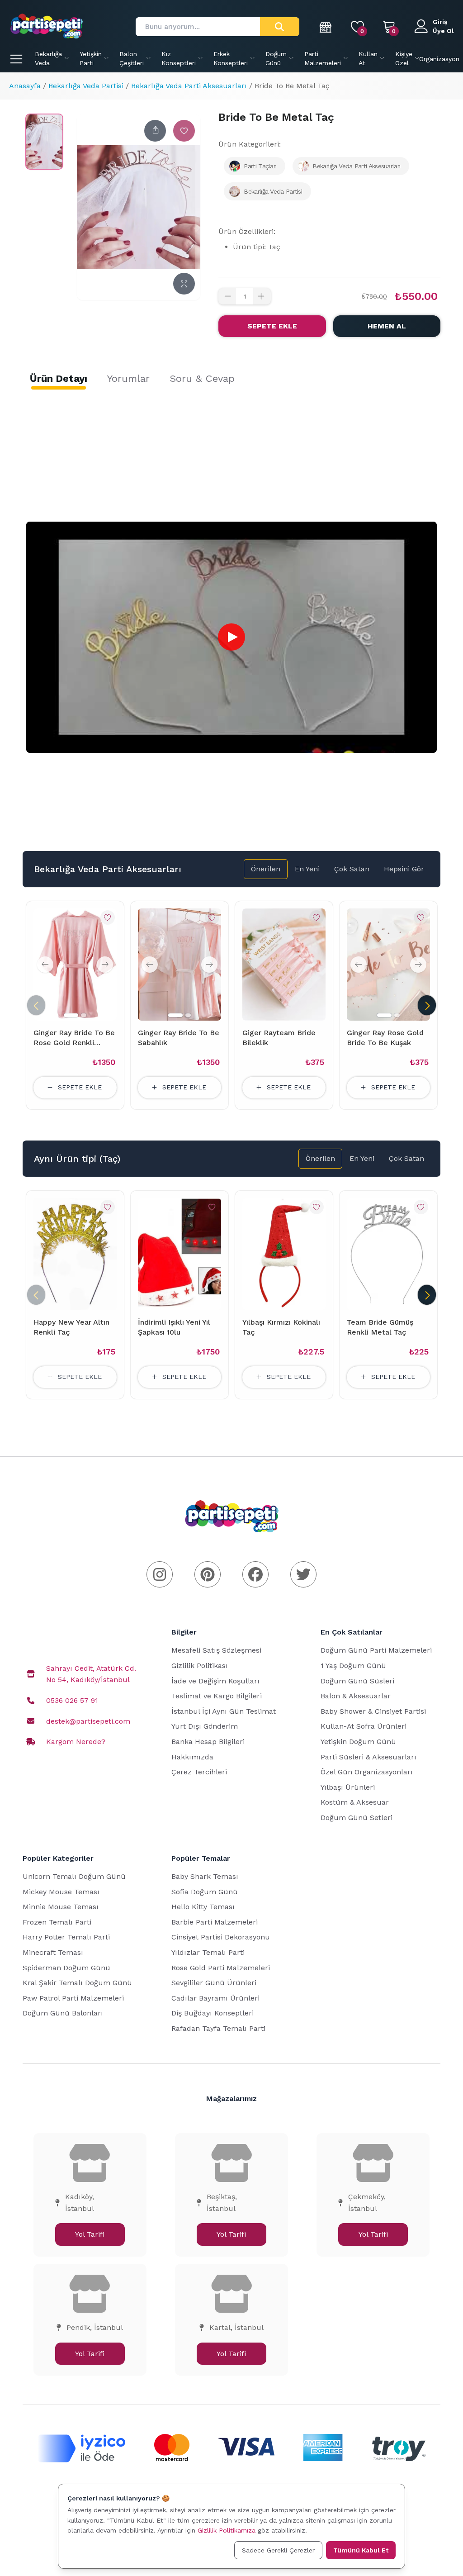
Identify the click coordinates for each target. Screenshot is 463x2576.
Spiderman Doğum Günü (66, 1968)
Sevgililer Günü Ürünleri (214, 1983)
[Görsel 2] (84, 1015)
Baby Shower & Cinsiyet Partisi (373, 1711)
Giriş (440, 22)
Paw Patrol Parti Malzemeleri (73, 1998)
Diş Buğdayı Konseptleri (213, 2013)
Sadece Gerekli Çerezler (278, 2550)
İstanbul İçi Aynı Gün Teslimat (224, 1711)
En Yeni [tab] (307, 869)
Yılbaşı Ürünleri (348, 1787)
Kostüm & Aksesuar (355, 1802)
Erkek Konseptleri (231, 58)
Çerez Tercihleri (199, 1772)
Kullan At (368, 58)
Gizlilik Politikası (200, 1666)
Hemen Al (387, 326)
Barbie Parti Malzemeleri (215, 1922)
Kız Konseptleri (179, 58)
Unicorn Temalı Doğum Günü (74, 1876)
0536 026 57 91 (72, 1700)
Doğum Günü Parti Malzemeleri (376, 1650)
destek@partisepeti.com (88, 1721)
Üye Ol (443, 31)
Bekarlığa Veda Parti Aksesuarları (189, 86)
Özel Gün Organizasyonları (367, 1772)
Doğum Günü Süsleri (357, 1681)
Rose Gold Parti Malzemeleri (221, 1968)
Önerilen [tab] (266, 869)
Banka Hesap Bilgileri (208, 1742)
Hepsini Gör (404, 869)
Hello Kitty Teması (203, 1907)
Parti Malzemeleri (323, 58)
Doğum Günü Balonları (63, 2013)
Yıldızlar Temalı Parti (208, 1952)
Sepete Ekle (272, 326)
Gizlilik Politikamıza (227, 2530)
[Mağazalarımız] (326, 27)
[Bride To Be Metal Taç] (44, 142)
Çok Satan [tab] (352, 869)
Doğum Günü (276, 58)
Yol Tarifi (90, 2234)
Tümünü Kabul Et (361, 2550)
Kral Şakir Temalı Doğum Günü (77, 1983)
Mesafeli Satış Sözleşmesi (216, 1650)
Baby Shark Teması (205, 1876)
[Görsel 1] (71, 1015)
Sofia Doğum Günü (205, 1892)
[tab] (59, 379)
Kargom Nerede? (76, 1742)
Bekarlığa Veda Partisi (86, 86)
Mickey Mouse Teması (61, 1892)
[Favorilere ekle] (184, 131)
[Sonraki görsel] (105, 965)
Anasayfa (25, 86)
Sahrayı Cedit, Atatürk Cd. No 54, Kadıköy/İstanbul (91, 1674)
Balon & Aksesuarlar (356, 1696)
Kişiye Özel (404, 58)
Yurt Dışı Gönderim (205, 1726)
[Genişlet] (184, 284)
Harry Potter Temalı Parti (66, 1937)
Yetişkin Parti (91, 58)
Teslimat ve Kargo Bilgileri (217, 1696)
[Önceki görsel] (45, 965)
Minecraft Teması (53, 1952)
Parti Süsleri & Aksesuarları (369, 1757)
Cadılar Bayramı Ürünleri (215, 1998)
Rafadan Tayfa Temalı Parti (218, 2028)
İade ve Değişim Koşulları (215, 1681)
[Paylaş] (155, 131)
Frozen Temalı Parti (57, 1922)
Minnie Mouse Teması (61, 1907)
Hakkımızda (192, 1757)
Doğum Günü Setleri (357, 1818)
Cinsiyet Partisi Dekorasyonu (221, 1937)
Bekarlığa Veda (48, 58)
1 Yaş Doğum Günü (353, 1666)
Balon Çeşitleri (132, 58)
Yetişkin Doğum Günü (358, 1742)
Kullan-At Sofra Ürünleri (364, 1726)
